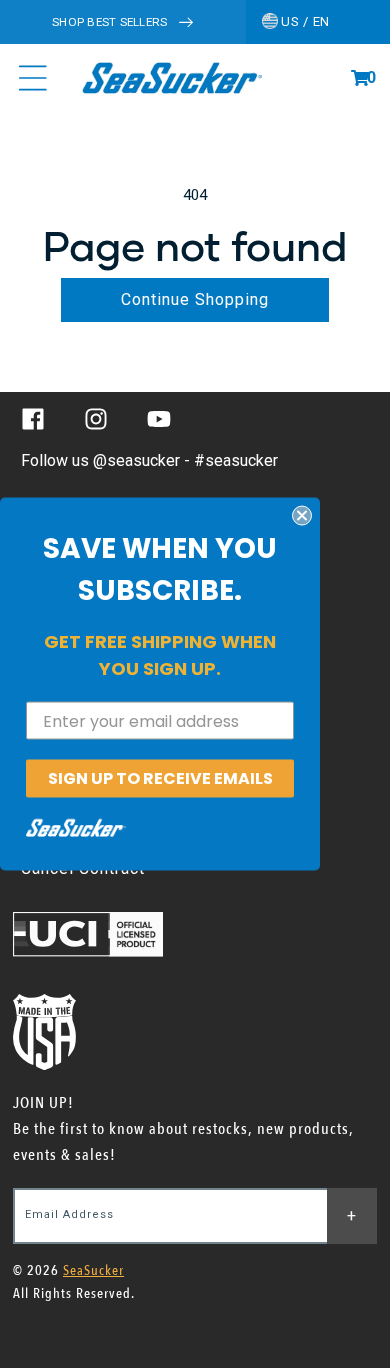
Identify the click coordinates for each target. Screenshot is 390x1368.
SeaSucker (93, 1270)
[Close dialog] (302, 516)
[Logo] (171, 78)
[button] (360, 78)
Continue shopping (195, 299)
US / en (304, 21)
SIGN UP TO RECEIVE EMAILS (160, 778)
